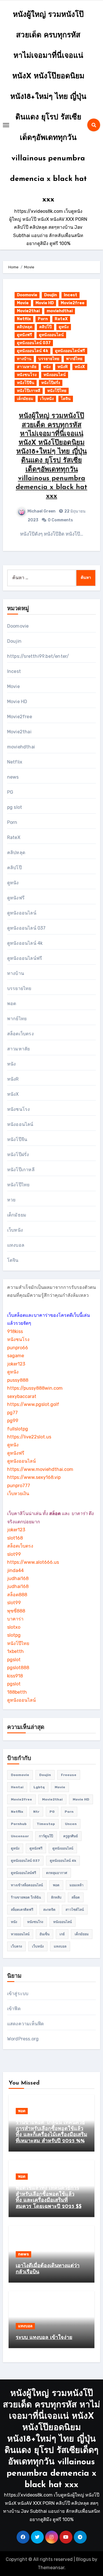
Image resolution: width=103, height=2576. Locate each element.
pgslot (14, 1660)
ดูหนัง (64, 327)
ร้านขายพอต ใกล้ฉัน (26, 1897)
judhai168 (18, 1578)
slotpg (14, 1635)
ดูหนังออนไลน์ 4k (32, 351)
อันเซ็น (44, 1934)
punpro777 (19, 1486)
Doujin (50, 295)
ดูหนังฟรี (24, 335)
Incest (71, 295)
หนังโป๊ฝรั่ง (51, 383)
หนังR (63, 367)
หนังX (80, 367)
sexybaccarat (22, 1396)
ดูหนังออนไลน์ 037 (34, 343)
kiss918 (15, 1676)
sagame (16, 1356)
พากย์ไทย (74, 359)
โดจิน (66, 399)
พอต (12, 1004)
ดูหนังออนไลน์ (51, 335)
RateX (61, 319)
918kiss (15, 1331)
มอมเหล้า (77, 1885)
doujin (45, 1775)
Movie (23, 303)
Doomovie (27, 295)
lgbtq (39, 1787)
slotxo (14, 1627)
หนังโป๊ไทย (57, 391)
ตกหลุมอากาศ (57, 1873)
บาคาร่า (15, 1619)
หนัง (47, 367)
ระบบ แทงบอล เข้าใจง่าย (44, 2338)
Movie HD (45, 303)
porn (69, 1812)
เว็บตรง (16, 1946)
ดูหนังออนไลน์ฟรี (70, 351)
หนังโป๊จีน (26, 383)
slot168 (15, 1538)
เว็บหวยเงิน (18, 1494)
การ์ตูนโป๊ (46, 1836)
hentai (17, 1787)
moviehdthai (60, 311)
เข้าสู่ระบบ (18, 1994)
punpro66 (18, 1348)
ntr (36, 1812)
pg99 (13, 1421)
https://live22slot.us (29, 1437)
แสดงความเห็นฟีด (26, 2024)
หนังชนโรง (27, 375)
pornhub (19, 1824)
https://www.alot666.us (33, 1562)
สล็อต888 (17, 1595)
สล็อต (76, 1897)
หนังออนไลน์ (55, 375)
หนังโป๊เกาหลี (29, 391)
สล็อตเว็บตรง (20, 1034)
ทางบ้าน (24, 359)
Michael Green (41, 511)
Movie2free (73, 303)
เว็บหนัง (47, 399)
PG (10, 792)
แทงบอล (16, 1245)
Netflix (24, 319)
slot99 (14, 1554)
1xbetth (15, 1651)
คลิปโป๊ (45, 327)
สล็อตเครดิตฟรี (22, 1910)
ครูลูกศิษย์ (71, 1836)
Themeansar (51, 2568)
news (13, 777)
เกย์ (62, 1934)
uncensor (20, 1836)
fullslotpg (18, 1429)
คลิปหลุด (25, 327)
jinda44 (15, 1570)
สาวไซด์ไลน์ (75, 1910)
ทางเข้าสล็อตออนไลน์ (27, 1885)
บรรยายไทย (49, 359)
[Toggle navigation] (6, 125)
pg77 (12, 1413)
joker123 (16, 1364)
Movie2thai (28, 311)
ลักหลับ (56, 1897)
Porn (43, 319)
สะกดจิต (49, 1910)
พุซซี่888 (16, 1611)
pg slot (15, 807)
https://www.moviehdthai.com (40, 1469)
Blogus (84, 2559)
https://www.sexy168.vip (34, 1477)
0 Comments (60, 520)
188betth (17, 1692)
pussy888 (18, 1380)
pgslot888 (18, 1668)
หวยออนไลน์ (20, 1934)
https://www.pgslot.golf (33, 1404)
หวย (11, 1200)
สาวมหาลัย (27, 367)
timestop (46, 1824)
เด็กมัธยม (25, 399)
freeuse (69, 1775)
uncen (71, 1824)
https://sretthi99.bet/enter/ (38, 656)
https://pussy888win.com (35, 1388)
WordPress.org (23, 2039)
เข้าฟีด (14, 2009)
